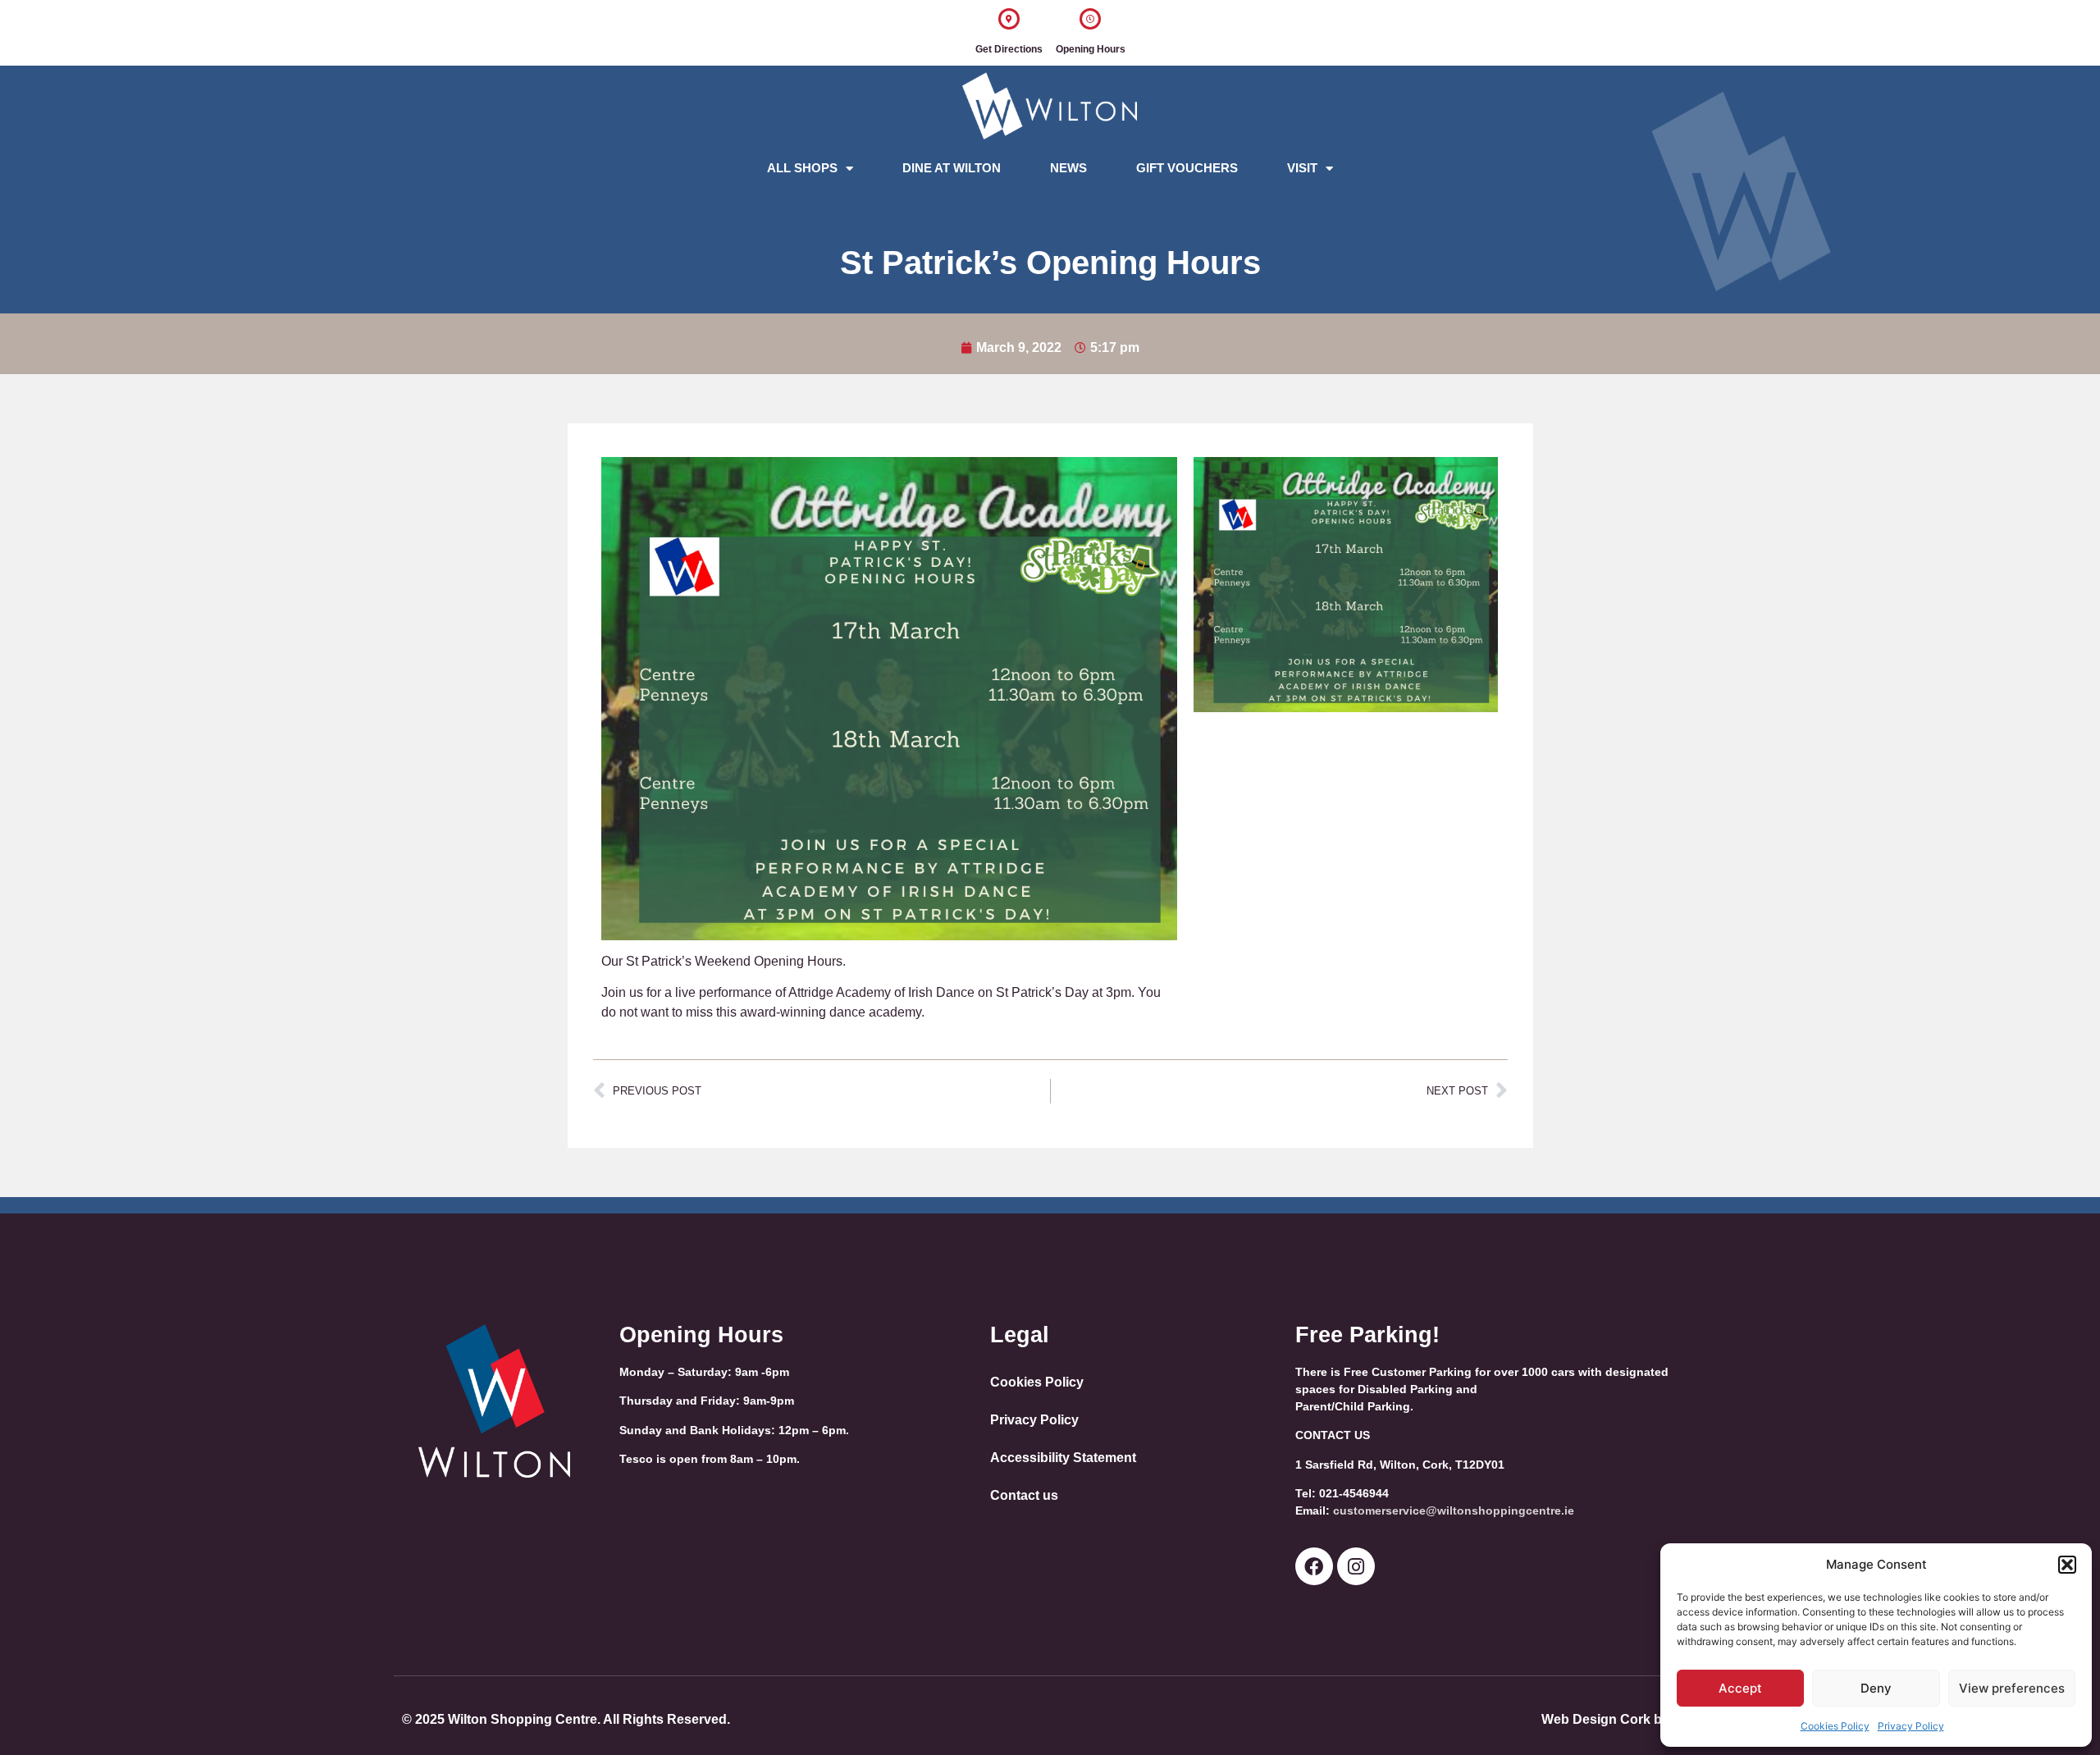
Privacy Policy (1911, 1726)
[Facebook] (1314, 1566)
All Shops (802, 168)
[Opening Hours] (1090, 19)
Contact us (1024, 1495)
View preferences (2012, 1688)
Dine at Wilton (952, 168)
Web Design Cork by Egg (1620, 1719)
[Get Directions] (1009, 19)
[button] (2067, 1565)
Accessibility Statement (1063, 1458)
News (1068, 168)
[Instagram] (1356, 1566)
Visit (1302, 168)
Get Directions (1009, 49)
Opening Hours (1091, 49)
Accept (1740, 1688)
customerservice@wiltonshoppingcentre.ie (1454, 1510)
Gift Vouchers (1187, 168)
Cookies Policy (1835, 1726)
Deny (1876, 1688)
